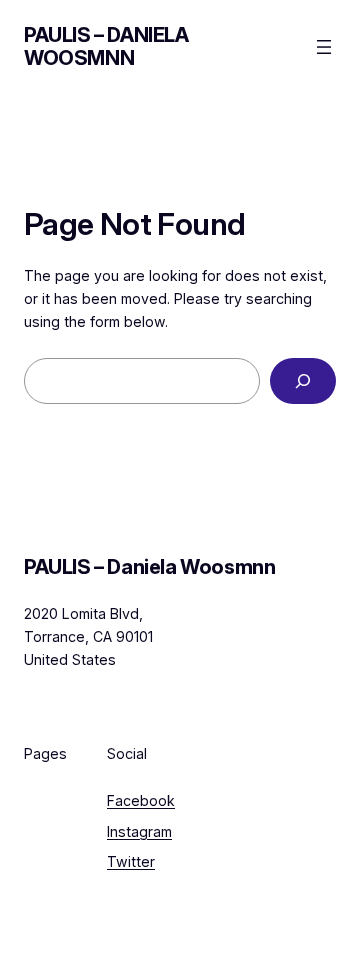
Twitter (131, 861)
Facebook (141, 800)
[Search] (303, 381)
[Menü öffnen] (324, 47)
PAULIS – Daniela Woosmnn (106, 46)
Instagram (139, 831)
